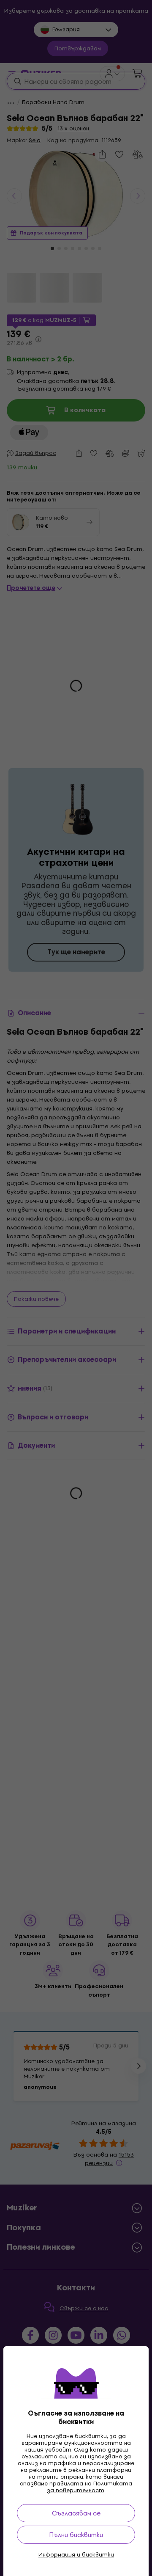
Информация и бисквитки (76, 2555)
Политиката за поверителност (90, 2487)
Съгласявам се (76, 2513)
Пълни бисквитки (76, 2535)
